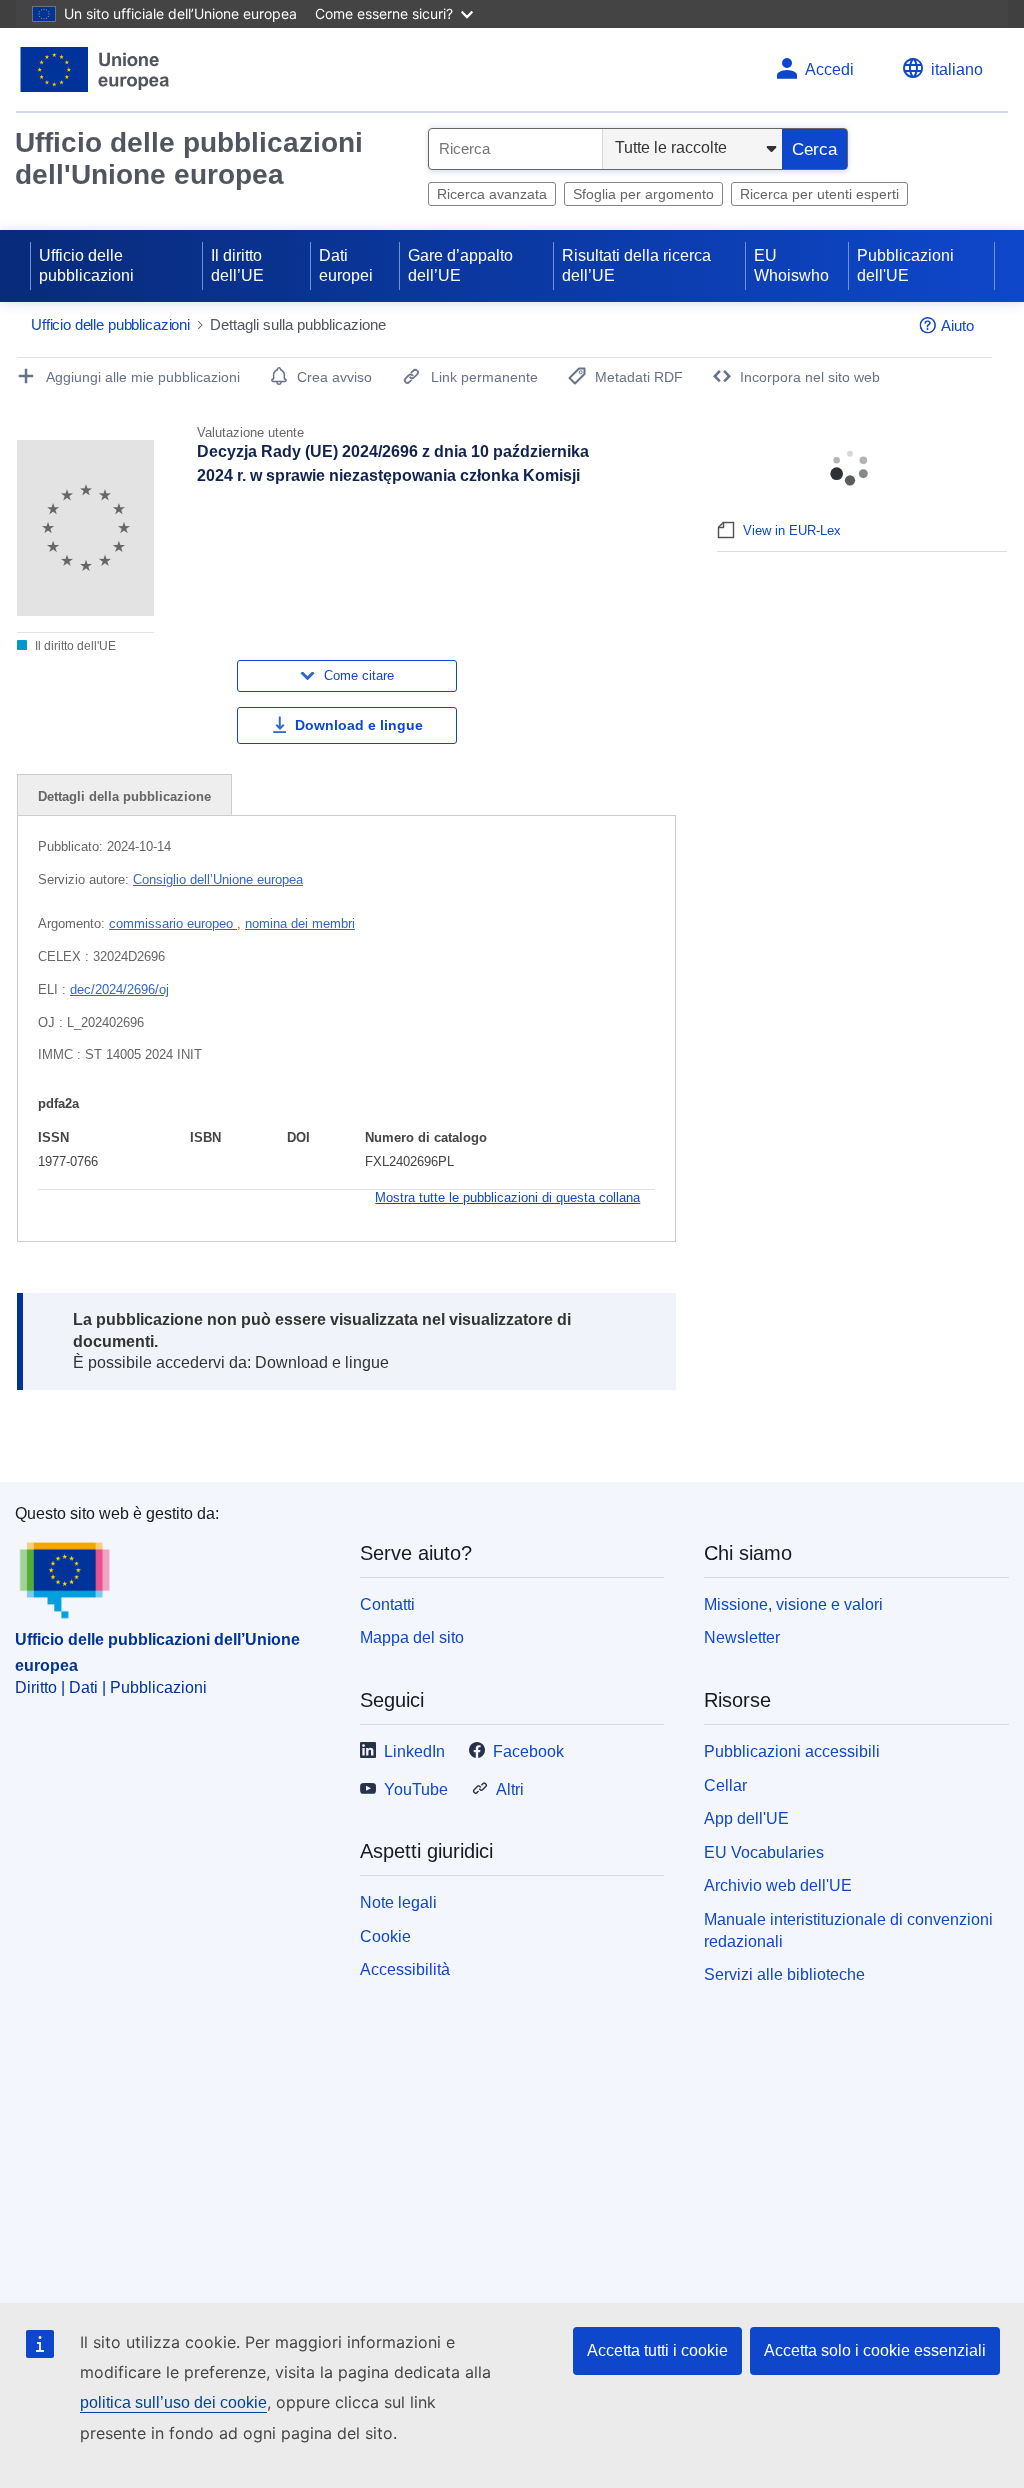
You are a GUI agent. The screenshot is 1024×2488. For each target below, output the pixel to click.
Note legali (398, 1902)
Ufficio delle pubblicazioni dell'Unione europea (189, 158)
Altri (510, 1789)
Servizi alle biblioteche (784, 1974)
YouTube (416, 1789)
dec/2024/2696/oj (119, 989)
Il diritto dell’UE (237, 265)
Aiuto (957, 325)
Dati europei (346, 265)
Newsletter (742, 1637)
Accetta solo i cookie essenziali (875, 2350)
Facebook (528, 1751)
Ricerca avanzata (492, 194)
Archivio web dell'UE (778, 1885)
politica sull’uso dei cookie (173, 2402)
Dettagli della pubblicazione (124, 796)
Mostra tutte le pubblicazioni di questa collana (507, 1197)
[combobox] (515, 149)
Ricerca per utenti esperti (819, 194)
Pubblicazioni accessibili (792, 1751)
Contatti (387, 1604)
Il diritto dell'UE (74, 646)
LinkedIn (414, 1751)
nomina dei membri (300, 923)
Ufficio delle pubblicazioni (86, 265)
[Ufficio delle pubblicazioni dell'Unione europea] (95, 69)
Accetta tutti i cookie (657, 2350)
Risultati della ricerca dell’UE (636, 265)
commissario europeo (173, 923)
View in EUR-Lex (792, 530)
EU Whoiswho (791, 265)
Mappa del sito (412, 1637)
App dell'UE (746, 1818)
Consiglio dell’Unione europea (218, 879)
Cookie (385, 1936)
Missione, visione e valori (793, 1604)
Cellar (725, 1785)
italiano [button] (957, 69)
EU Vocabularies (764, 1852)
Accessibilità (405, 1969)
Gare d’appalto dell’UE (460, 265)
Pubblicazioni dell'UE (905, 265)
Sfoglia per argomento (643, 194)
